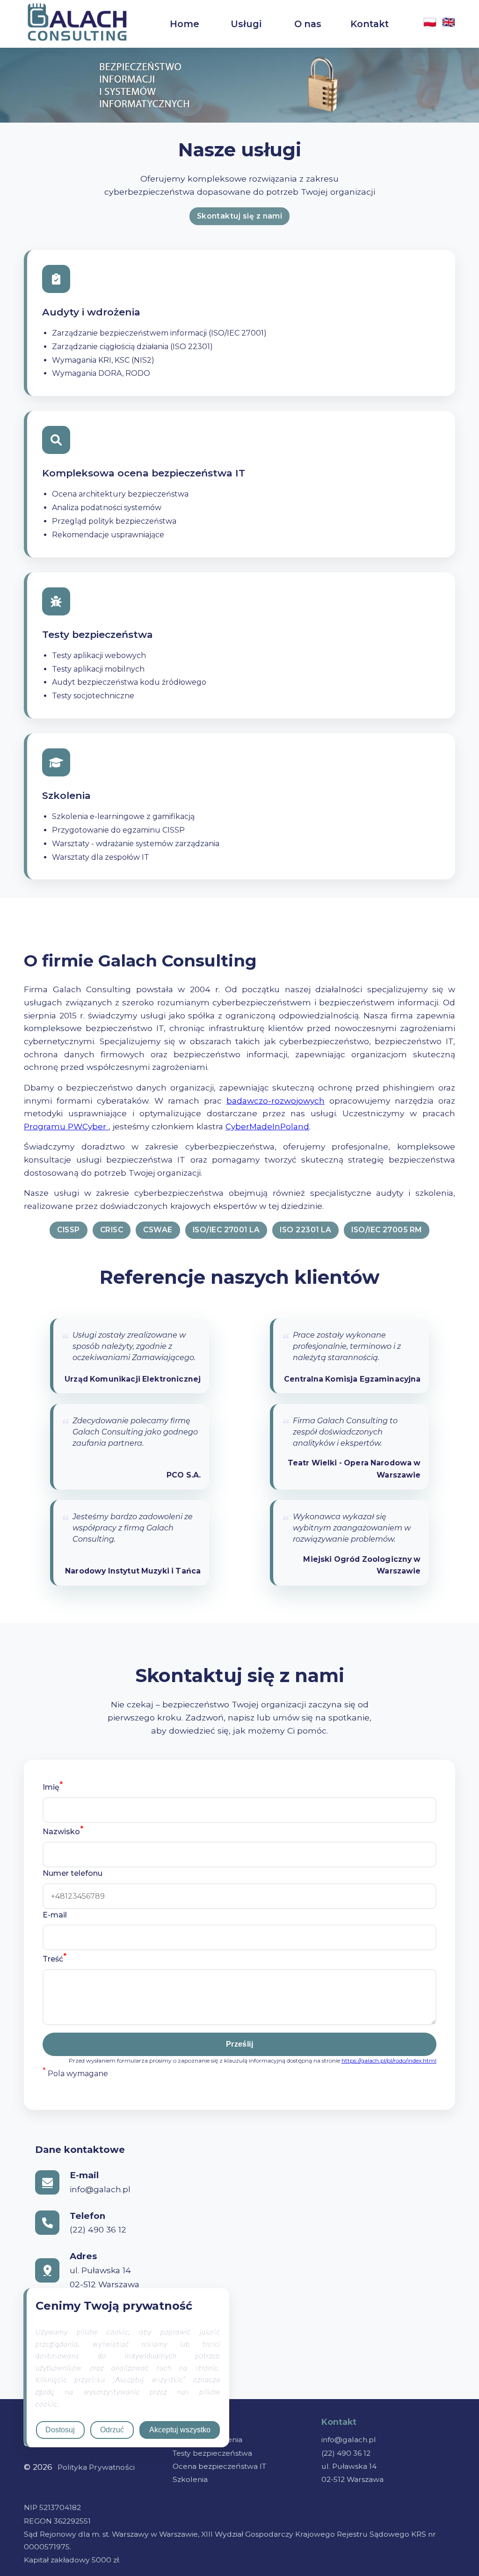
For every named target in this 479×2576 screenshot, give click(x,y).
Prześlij (240, 2044)
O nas (308, 24)
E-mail (55, 1915)
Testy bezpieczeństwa (212, 2453)
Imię (53, 1786)
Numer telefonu (73, 1873)
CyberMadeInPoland (267, 1126)
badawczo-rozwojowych (276, 1101)
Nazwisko (63, 1830)
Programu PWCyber (66, 1126)
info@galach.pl (349, 2440)
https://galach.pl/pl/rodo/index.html (389, 2060)
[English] (449, 24)
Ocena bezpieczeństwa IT (219, 2466)
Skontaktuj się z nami (240, 216)
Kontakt (370, 24)
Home (185, 24)
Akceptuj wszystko (180, 2430)
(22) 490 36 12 (346, 2453)
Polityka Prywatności (96, 2467)
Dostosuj (60, 2430)
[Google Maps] (47, 2270)
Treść (54, 1958)
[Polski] (430, 24)
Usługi (246, 24)
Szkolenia (190, 2479)
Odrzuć (112, 2430)
